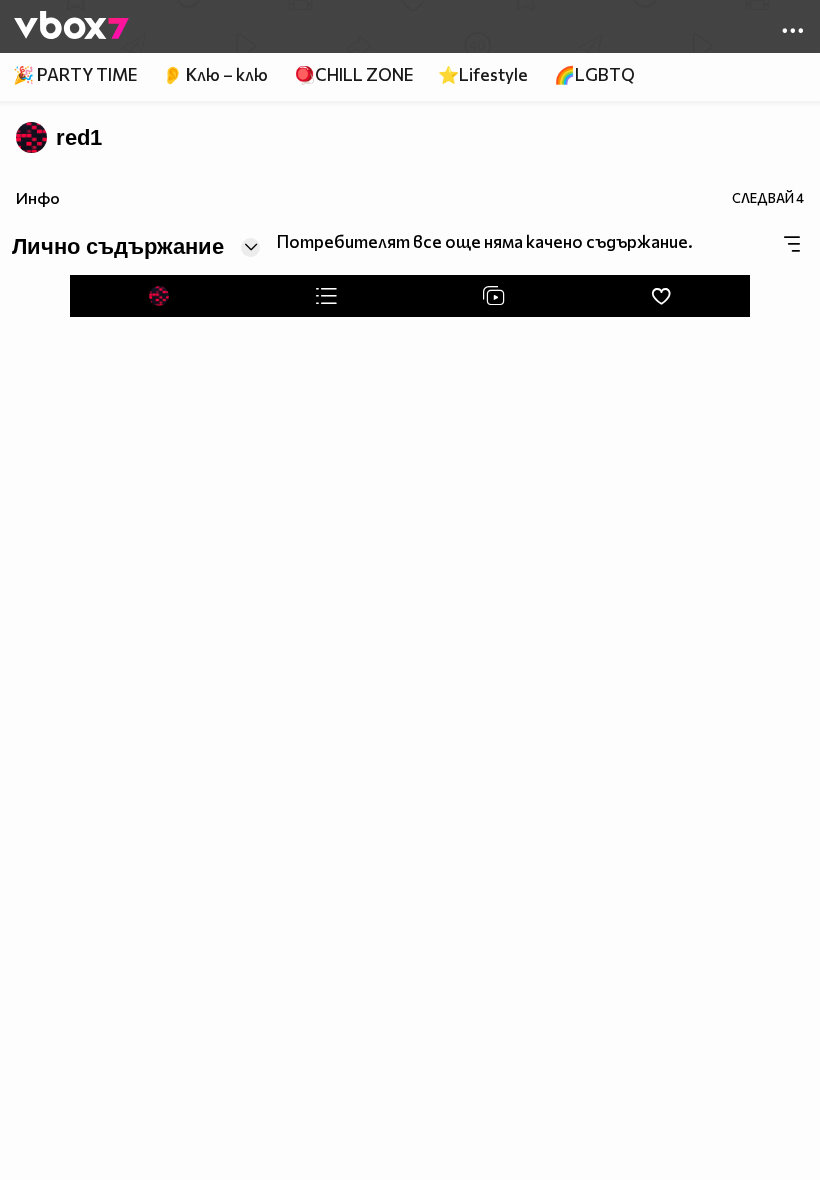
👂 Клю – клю (215, 74)
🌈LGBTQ (594, 74)
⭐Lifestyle (483, 74)
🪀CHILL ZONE (353, 74)
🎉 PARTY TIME (75, 74)
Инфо (38, 197)
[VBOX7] (71, 27)
